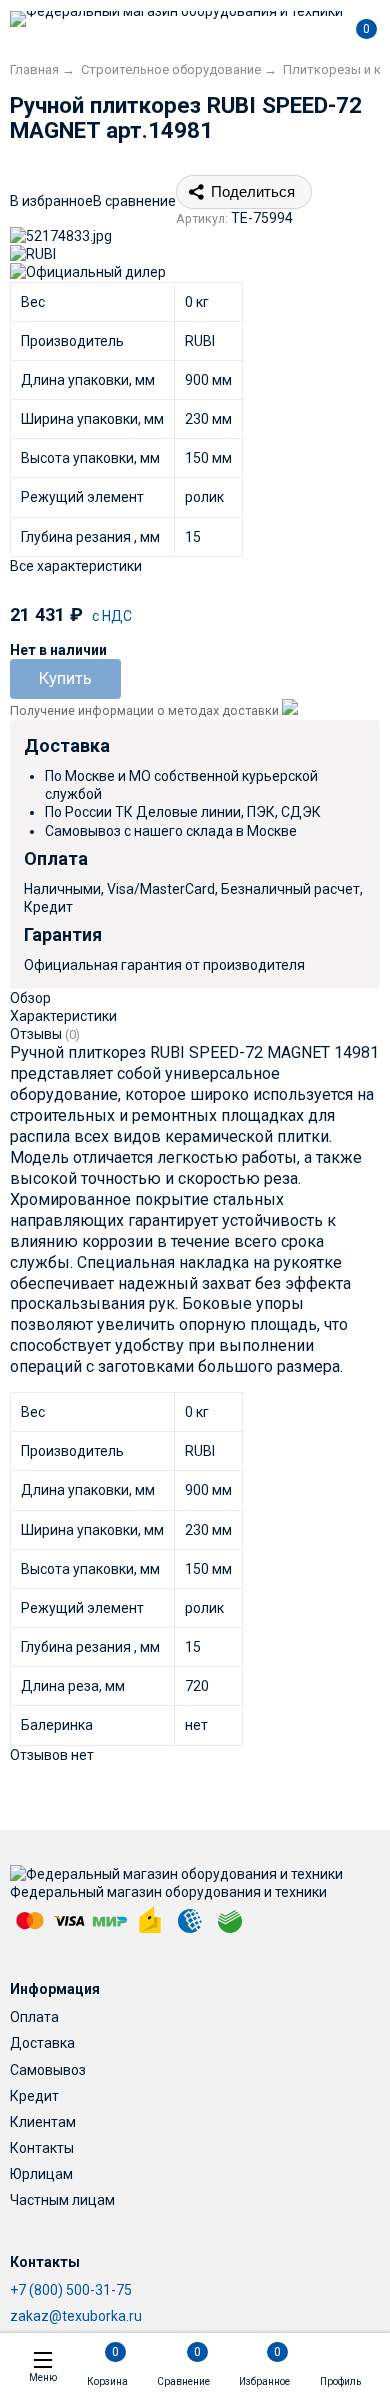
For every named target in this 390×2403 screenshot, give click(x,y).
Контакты (42, 2148)
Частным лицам (62, 2200)
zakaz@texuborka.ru (76, 2316)
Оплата (34, 2017)
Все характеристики (76, 566)
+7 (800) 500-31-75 (71, 2290)
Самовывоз (48, 2070)
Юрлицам (41, 2174)
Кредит (34, 2096)
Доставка (42, 2043)
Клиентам (43, 2122)
